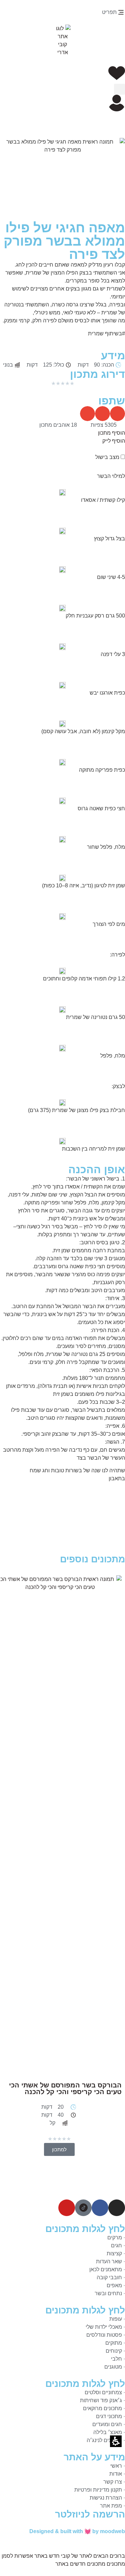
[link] (83, 2208)
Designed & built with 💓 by (77, 2531)
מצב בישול (108, 457)
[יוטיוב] (67, 2208)
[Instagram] (117, 2208)
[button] (117, 73)
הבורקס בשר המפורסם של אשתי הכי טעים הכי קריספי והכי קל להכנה (65, 2088)
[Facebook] (100, 2208)
